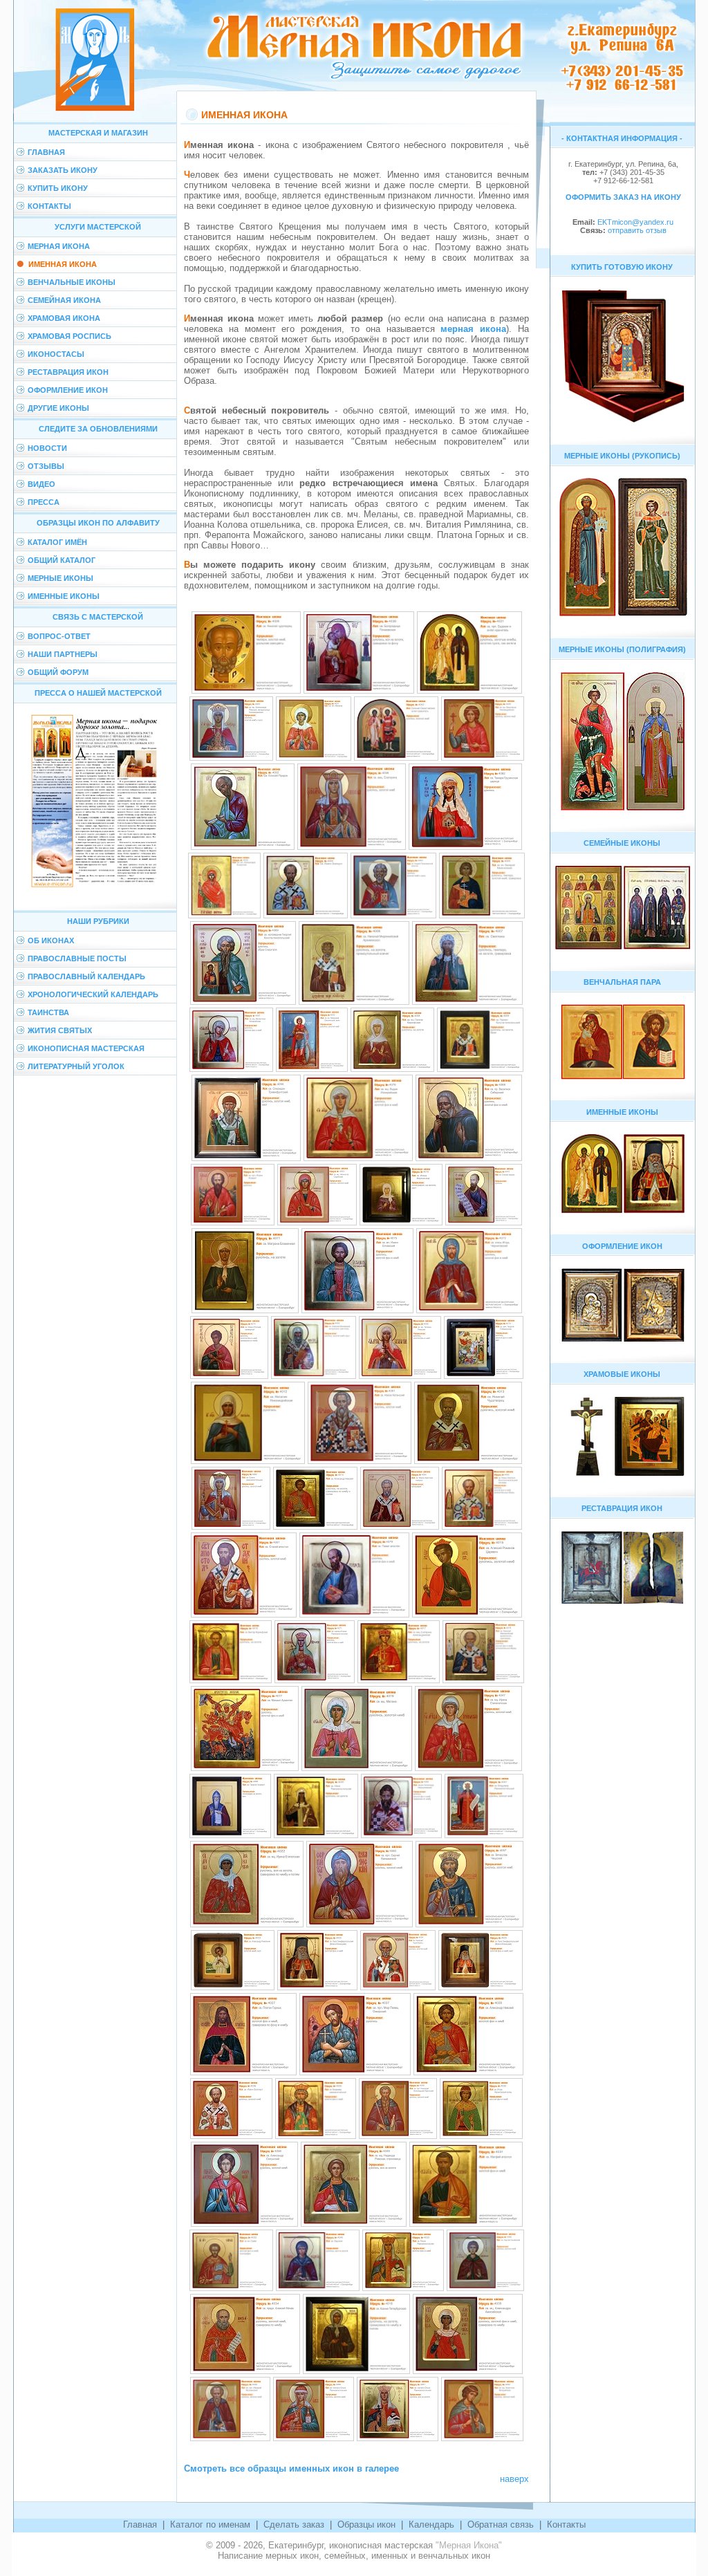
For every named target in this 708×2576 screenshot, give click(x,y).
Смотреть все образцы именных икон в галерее (291, 2468)
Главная (46, 152)
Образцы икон (366, 2524)
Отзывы (46, 466)
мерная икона (473, 329)
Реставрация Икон (68, 372)
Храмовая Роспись (69, 336)
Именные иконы (64, 596)
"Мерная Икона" (469, 2545)
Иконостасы (56, 354)
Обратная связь (501, 2524)
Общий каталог (62, 560)
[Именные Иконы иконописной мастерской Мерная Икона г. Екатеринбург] (246, 692)
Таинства (48, 1012)
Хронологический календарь (93, 994)
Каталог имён (57, 542)
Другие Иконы (58, 408)
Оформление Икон (68, 390)
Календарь (431, 2524)
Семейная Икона (64, 300)
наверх (514, 2479)
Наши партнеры (63, 654)
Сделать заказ (294, 2524)
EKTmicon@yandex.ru (635, 222)
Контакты (49, 206)
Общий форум (58, 672)
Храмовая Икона (64, 318)
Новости (47, 448)
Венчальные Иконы (72, 282)
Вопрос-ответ (59, 636)
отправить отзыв (636, 230)
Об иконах (51, 940)
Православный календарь (86, 976)
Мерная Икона (59, 246)
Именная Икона (63, 264)
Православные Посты (77, 958)
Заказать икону (63, 170)
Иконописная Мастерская (86, 1048)
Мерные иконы (60, 578)
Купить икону (58, 188)
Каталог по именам (210, 2524)
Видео (41, 484)
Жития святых (60, 1030)
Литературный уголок (76, 1066)
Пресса (44, 502)
